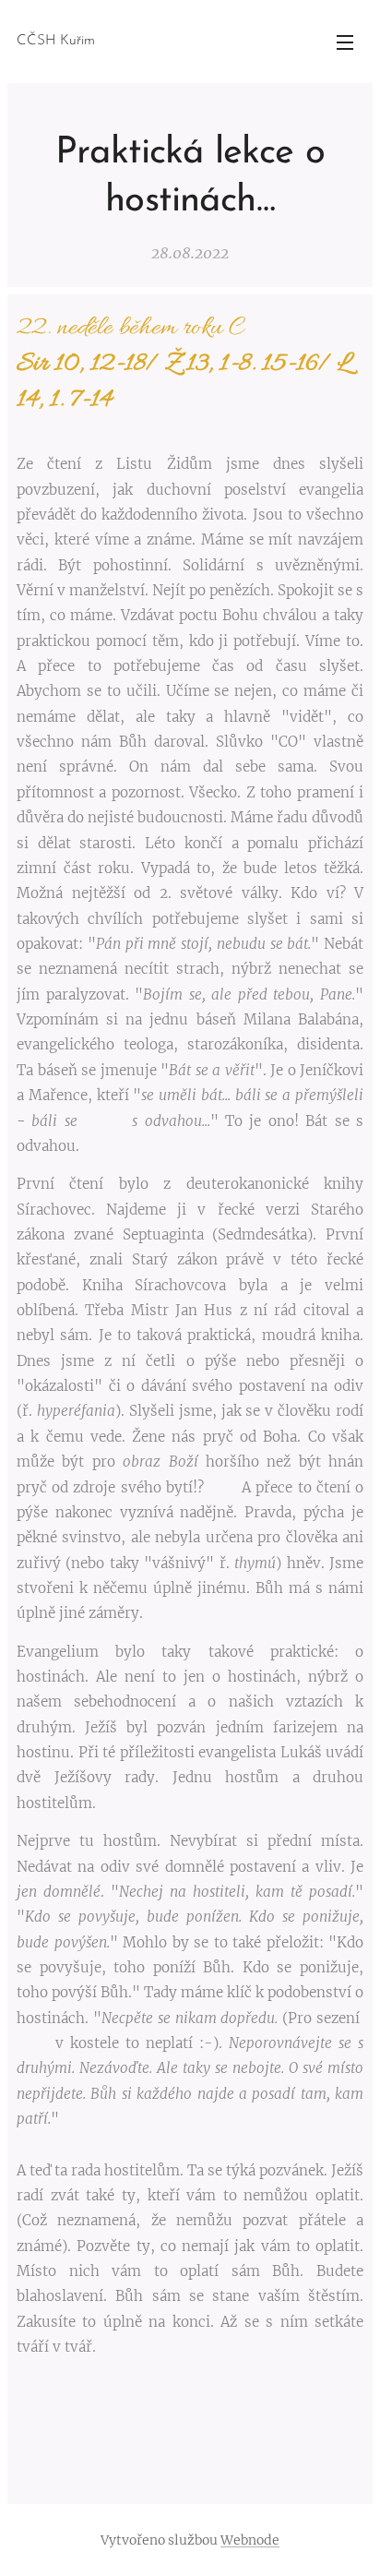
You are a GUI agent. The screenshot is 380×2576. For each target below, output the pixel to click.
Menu (345, 42)
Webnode (250, 2540)
